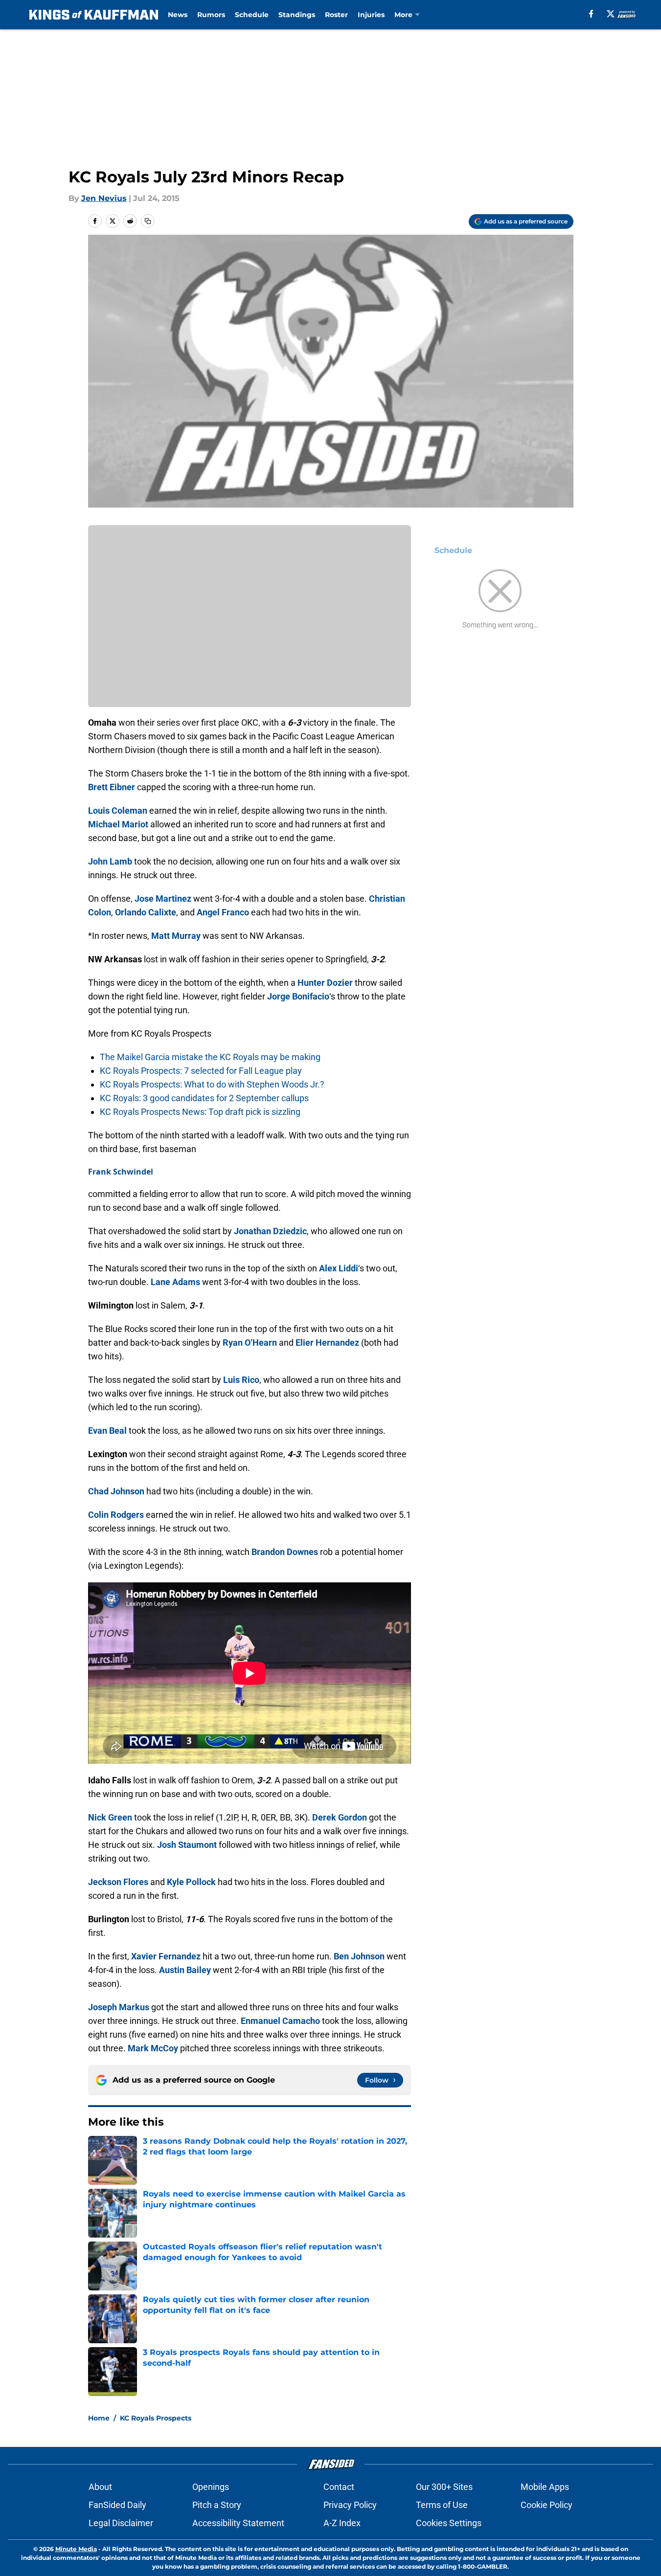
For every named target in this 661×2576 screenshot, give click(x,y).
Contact (339, 2487)
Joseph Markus (119, 2007)
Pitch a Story (217, 2505)
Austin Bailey (185, 1970)
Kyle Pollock (191, 1882)
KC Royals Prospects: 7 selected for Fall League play (201, 1071)
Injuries (371, 15)
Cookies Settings (449, 2523)
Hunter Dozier (325, 983)
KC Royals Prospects (156, 2418)
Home (99, 2418)
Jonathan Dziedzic (270, 1231)
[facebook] (591, 14)
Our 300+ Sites (444, 2487)
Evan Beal (107, 1431)
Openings (211, 2487)
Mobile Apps (545, 2487)
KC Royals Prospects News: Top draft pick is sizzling (200, 1112)
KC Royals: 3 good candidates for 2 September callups (204, 1098)
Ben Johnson (359, 1956)
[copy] (148, 221)
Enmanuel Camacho (280, 2021)
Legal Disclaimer (121, 2523)
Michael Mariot (118, 824)
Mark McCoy (153, 2048)
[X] (611, 14)
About (100, 2487)
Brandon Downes (285, 1552)
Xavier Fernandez (166, 1956)
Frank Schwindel (121, 1172)
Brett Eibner (112, 787)
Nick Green (110, 1817)
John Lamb (110, 861)
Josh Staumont (187, 1845)
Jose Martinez (163, 899)
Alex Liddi (339, 1268)
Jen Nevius (104, 198)
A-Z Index (342, 2523)
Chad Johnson (116, 1491)
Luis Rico (241, 1380)
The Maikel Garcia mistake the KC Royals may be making (210, 1057)
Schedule (252, 15)
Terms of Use (442, 2505)
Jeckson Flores (118, 1882)
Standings (297, 15)
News (178, 15)
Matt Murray (176, 936)
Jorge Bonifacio (298, 996)
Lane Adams (175, 1282)
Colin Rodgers (116, 1515)
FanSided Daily (117, 2505)
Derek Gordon (340, 1817)
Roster (336, 15)
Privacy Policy (350, 2505)
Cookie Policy (547, 2505)
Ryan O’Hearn (250, 1343)
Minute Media (76, 2549)
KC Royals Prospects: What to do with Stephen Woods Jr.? (212, 1084)
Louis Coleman (118, 811)
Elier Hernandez (327, 1343)
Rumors (211, 15)
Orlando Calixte (146, 912)
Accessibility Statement (238, 2523)
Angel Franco (223, 912)
